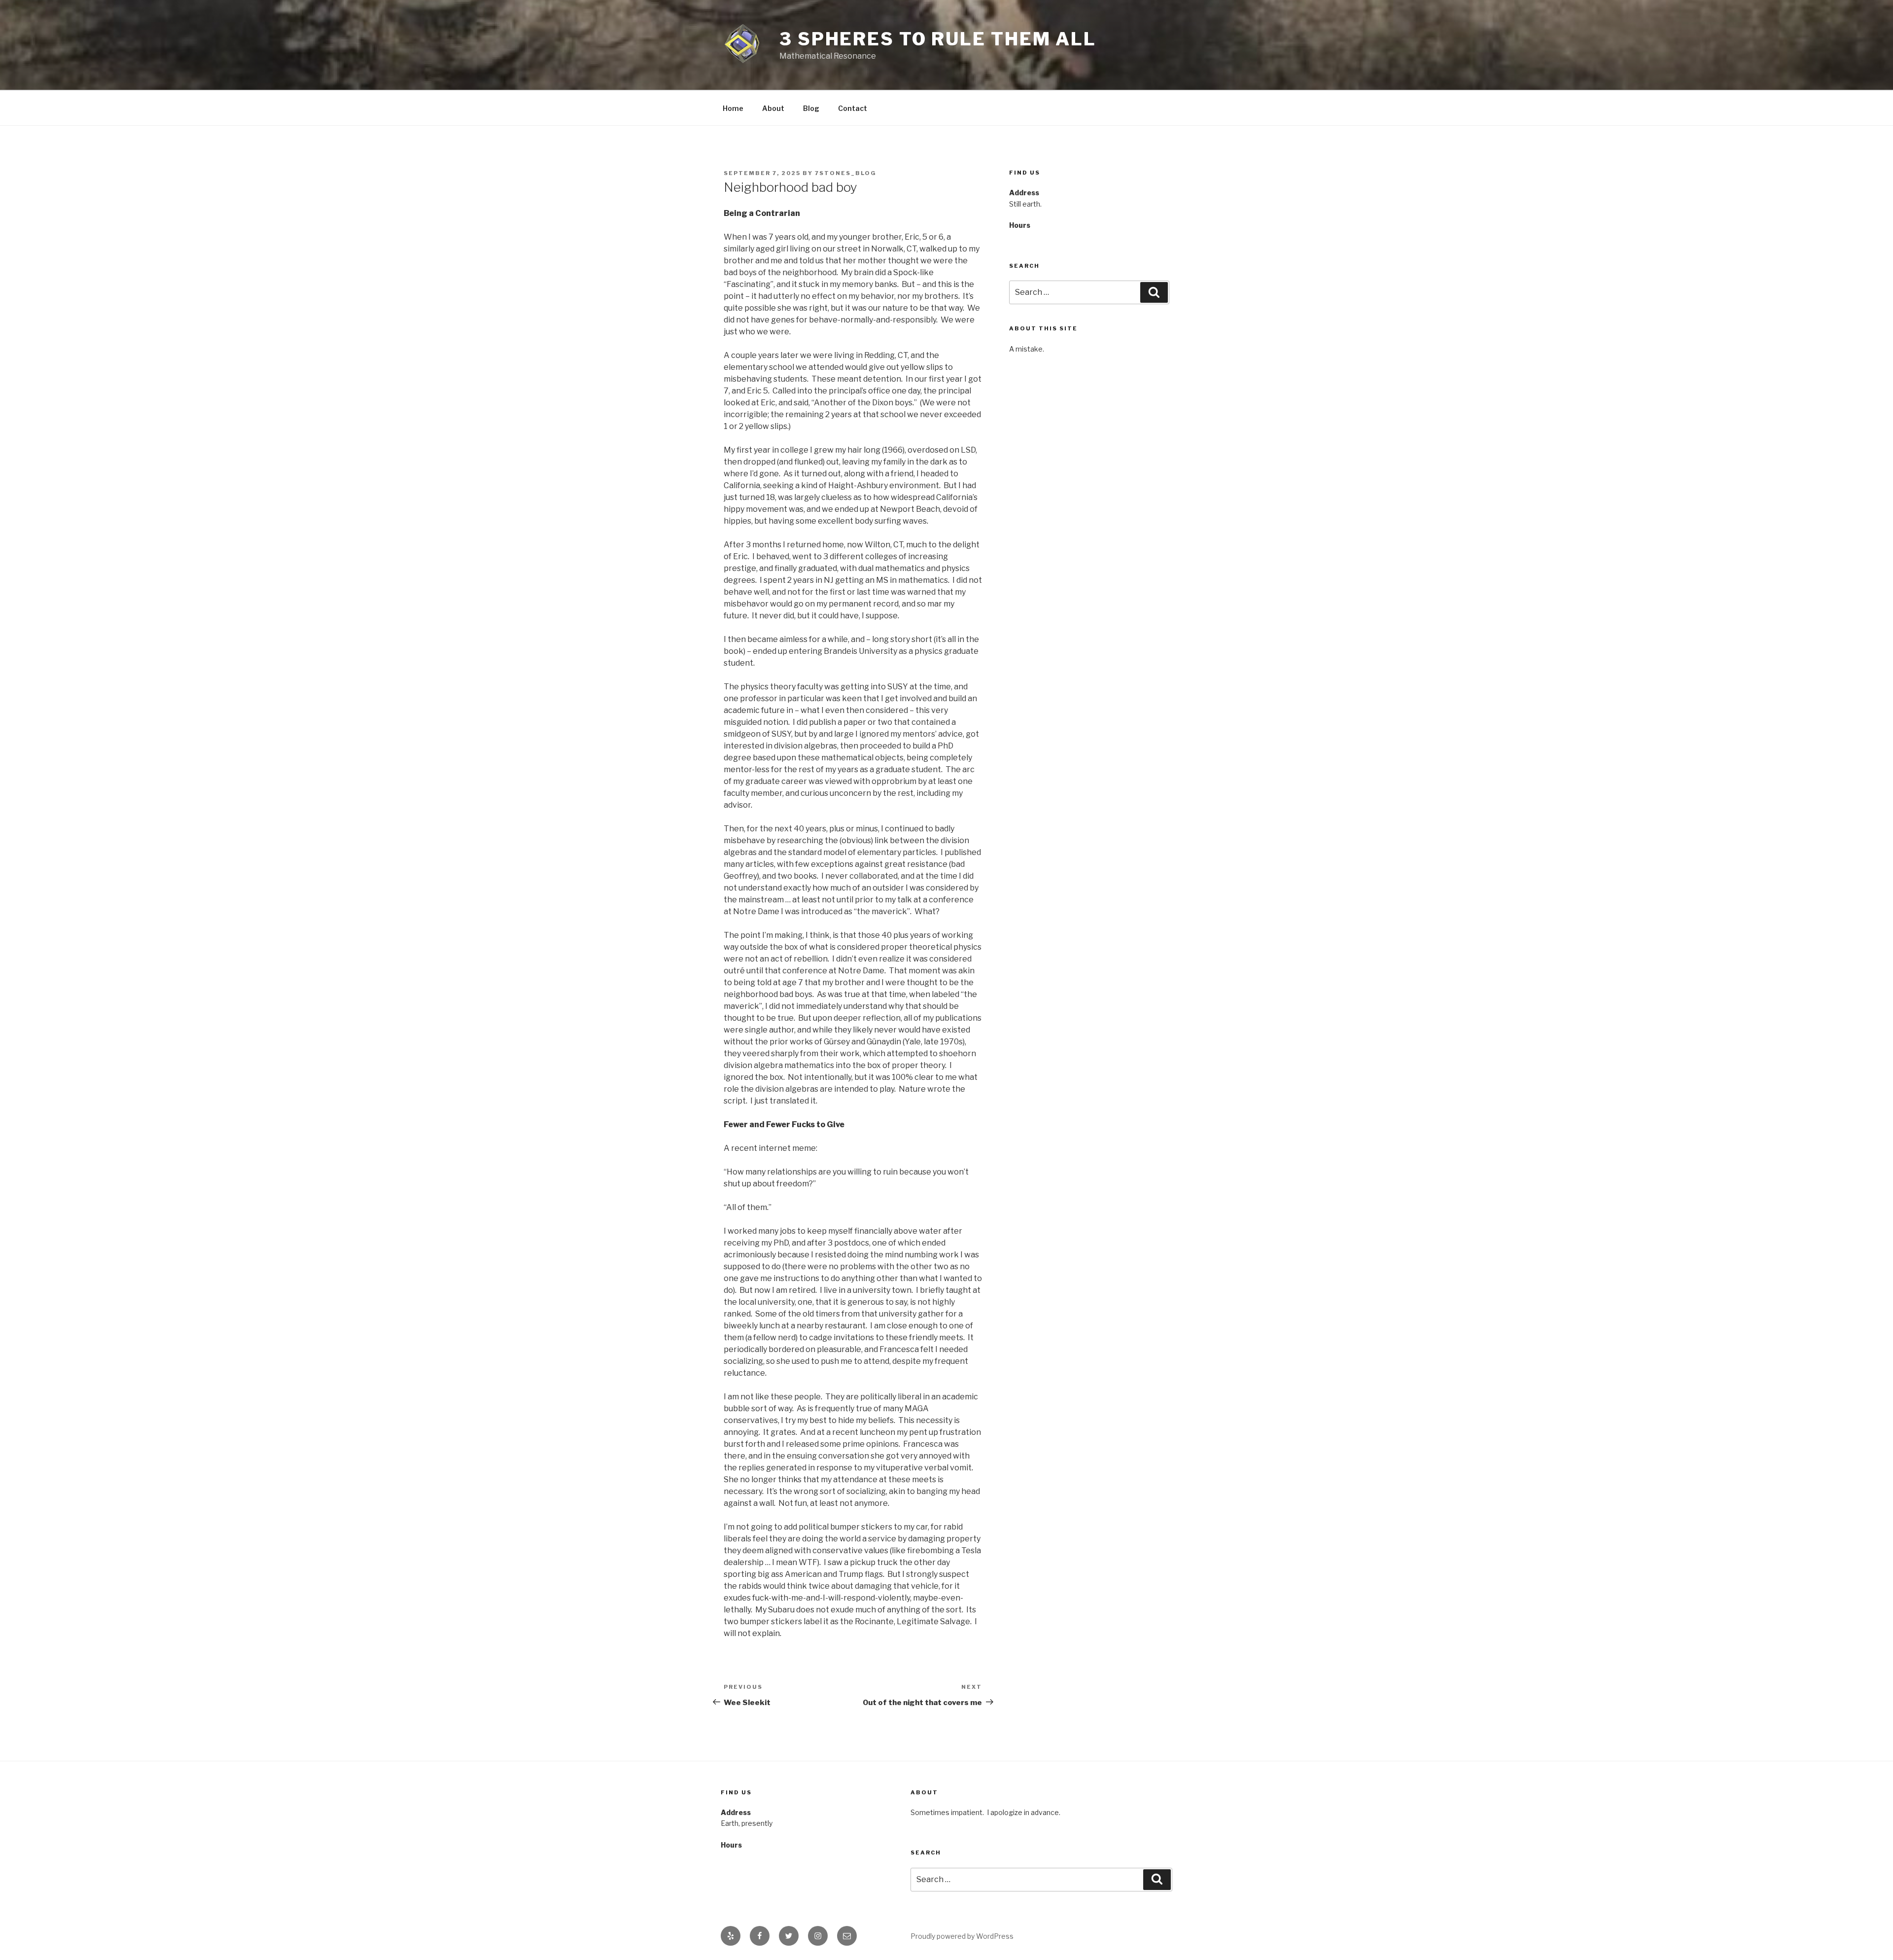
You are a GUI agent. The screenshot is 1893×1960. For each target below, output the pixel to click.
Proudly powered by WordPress (962, 1936)
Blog (811, 108)
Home (733, 108)
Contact (853, 108)
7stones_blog (846, 173)
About (773, 108)
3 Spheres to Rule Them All (938, 39)
